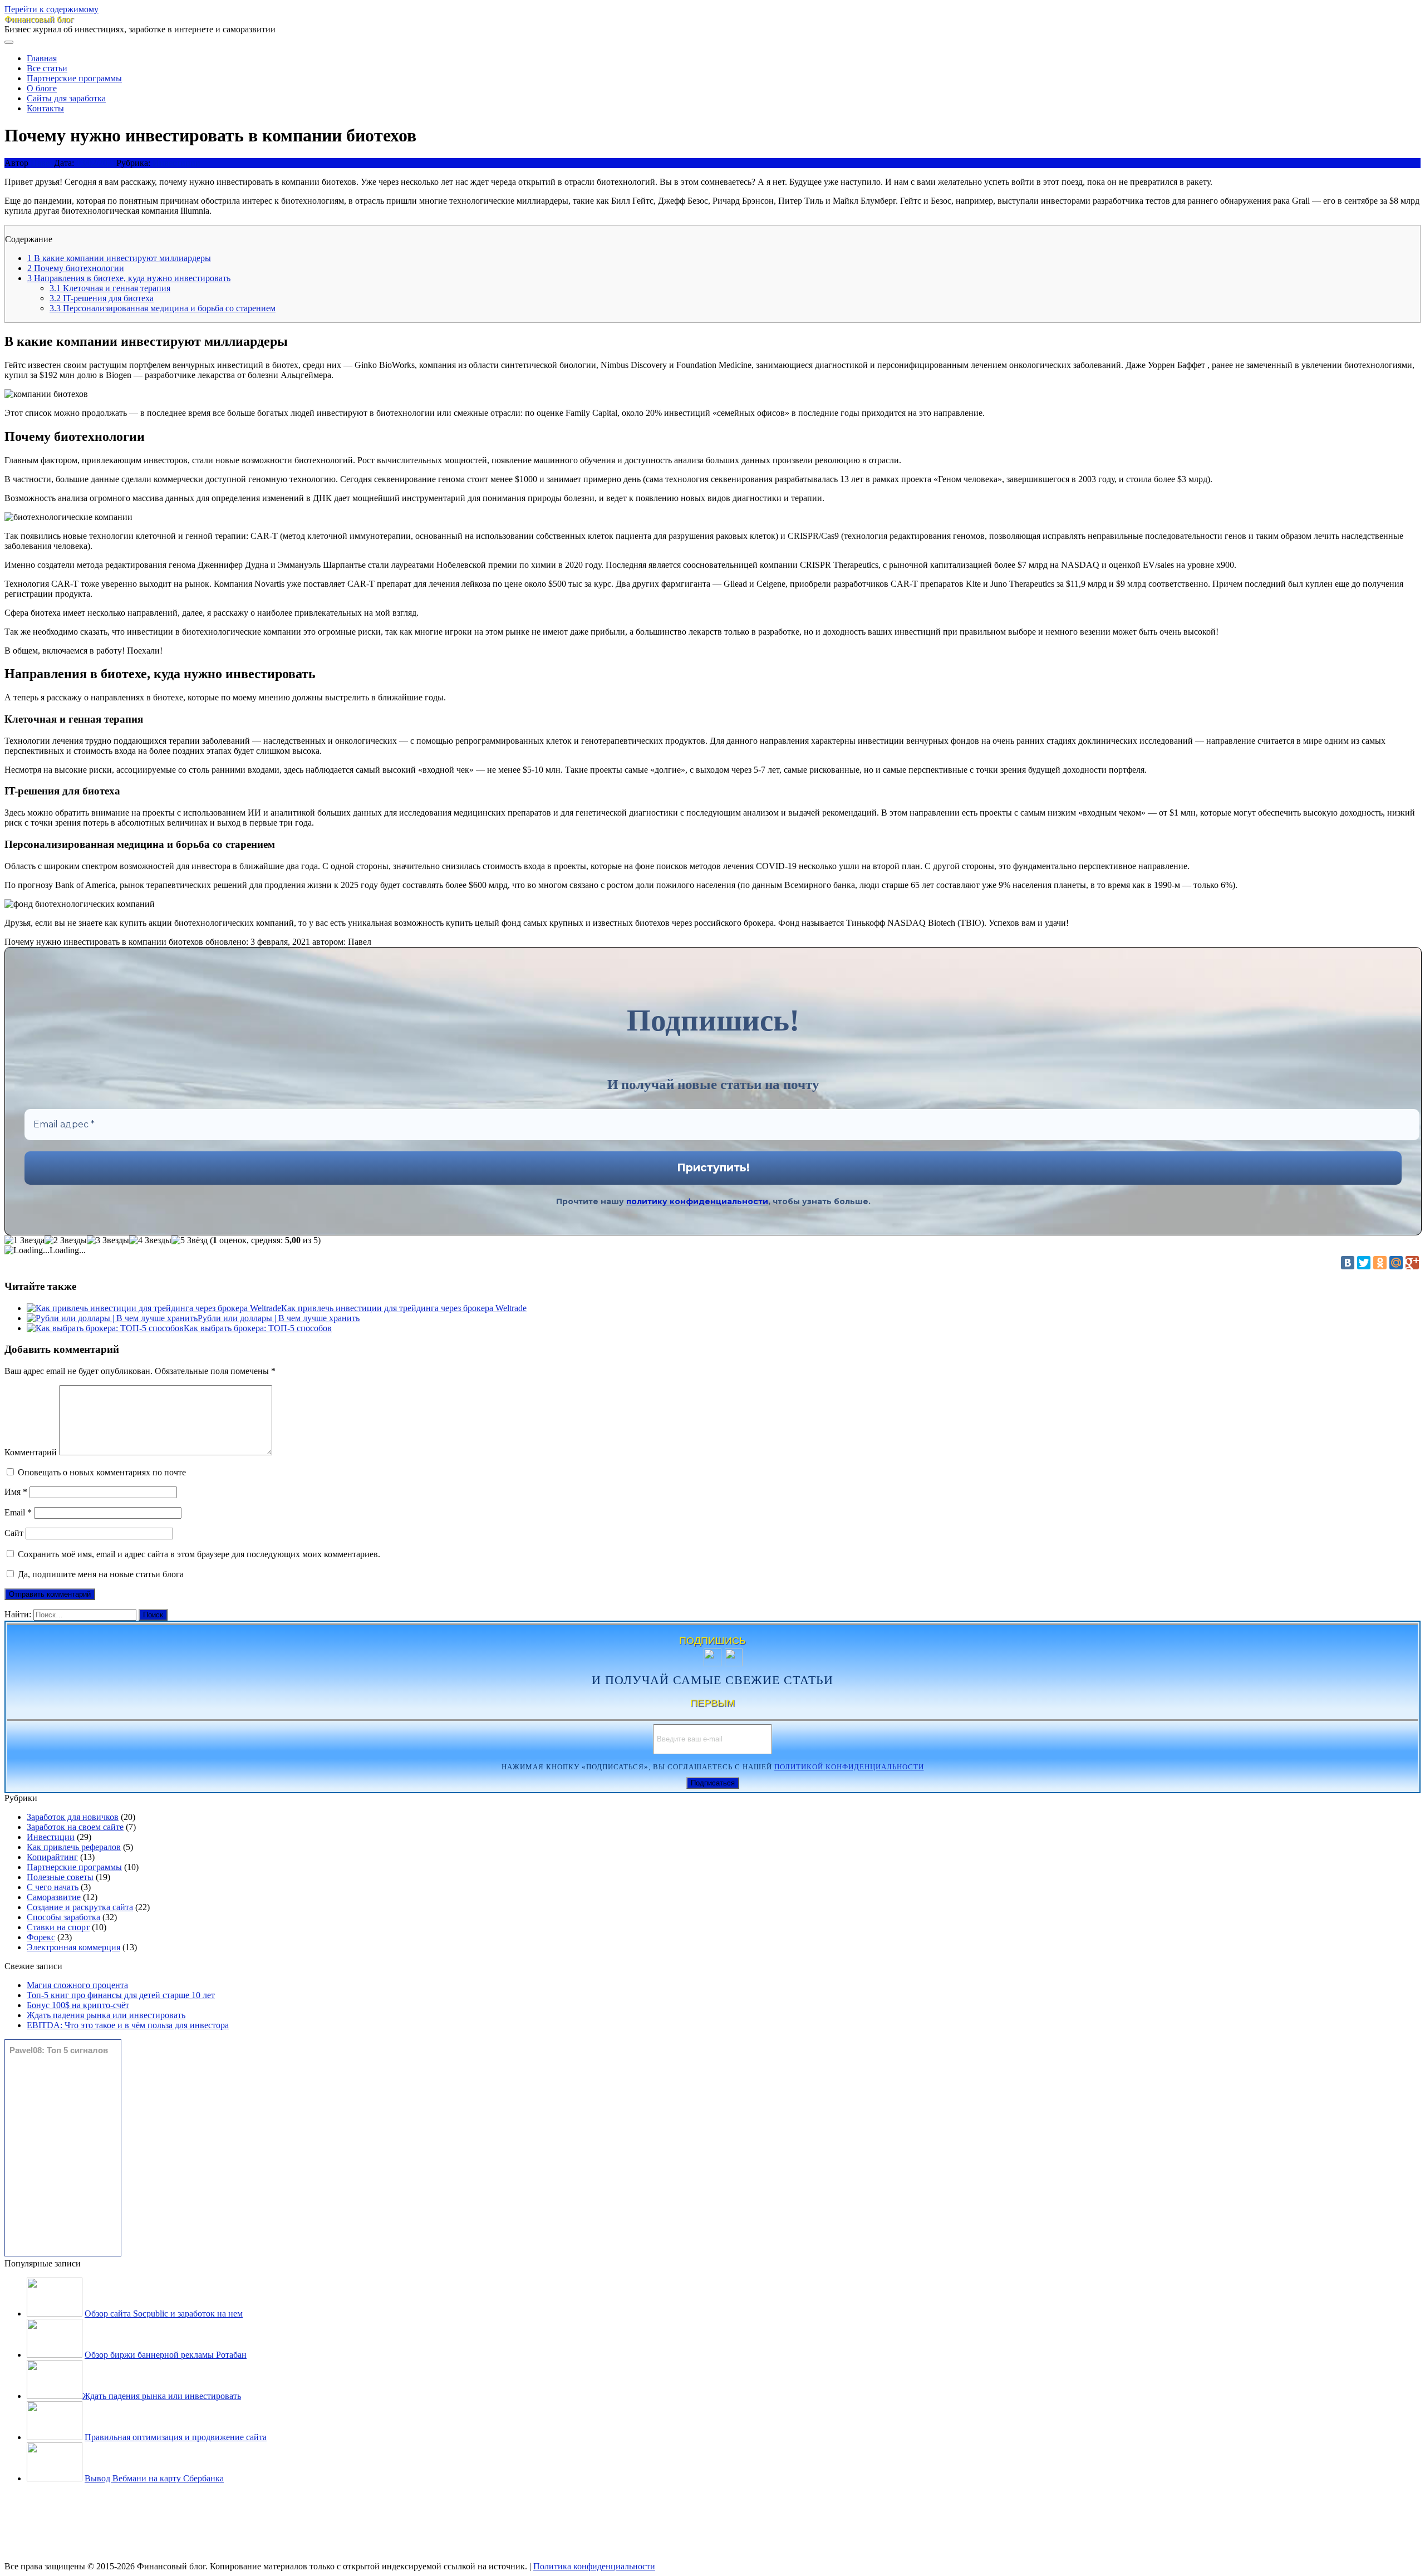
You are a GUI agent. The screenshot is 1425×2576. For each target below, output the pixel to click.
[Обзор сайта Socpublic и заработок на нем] (55, 2314)
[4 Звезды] (150, 1240)
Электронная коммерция (73, 1947)
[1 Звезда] (24, 1240)
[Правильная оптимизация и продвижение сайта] (55, 2437)
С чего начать (53, 1887)
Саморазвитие (54, 1897)
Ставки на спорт (58, 1927)
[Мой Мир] (1396, 1263)
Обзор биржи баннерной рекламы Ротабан (166, 2355)
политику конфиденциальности (697, 1201)
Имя (16, 1492)
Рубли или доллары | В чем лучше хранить (279, 1318)
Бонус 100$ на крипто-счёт (78, 2005)
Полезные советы (60, 1877)
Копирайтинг (52, 1857)
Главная (42, 58)
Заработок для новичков (73, 1817)
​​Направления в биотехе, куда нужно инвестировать (129, 278)
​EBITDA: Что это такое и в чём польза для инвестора (128, 2025)
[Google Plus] (1412, 1263)
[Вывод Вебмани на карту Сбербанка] (55, 2478)
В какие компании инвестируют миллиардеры (119, 258)
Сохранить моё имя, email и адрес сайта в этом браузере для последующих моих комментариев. (199, 1554)
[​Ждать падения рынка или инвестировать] (55, 2396)
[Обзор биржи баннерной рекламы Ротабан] (55, 2355)
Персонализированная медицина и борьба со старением (163, 308)
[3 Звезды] (108, 1240)
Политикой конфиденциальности (849, 1767)
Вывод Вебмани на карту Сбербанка (154, 2478)
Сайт (14, 1533)
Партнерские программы (74, 78)
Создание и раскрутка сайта (80, 1907)
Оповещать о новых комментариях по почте (102, 1472)
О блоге (42, 88)
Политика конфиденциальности (594, 2566)
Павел (42, 163)
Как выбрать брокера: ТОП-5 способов (258, 1328)
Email (18, 1512)
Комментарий (31, 1452)
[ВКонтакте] (1348, 1263)
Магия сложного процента (77, 1985)
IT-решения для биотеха (102, 298)
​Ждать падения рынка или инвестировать (106, 2015)
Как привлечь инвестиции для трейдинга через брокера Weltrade (404, 1308)
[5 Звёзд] (190, 1240)
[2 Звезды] (66, 1240)
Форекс (41, 1937)
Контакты (45, 108)
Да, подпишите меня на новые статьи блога (100, 1574)
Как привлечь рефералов (74, 1847)
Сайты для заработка (66, 98)
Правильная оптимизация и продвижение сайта (176, 2437)
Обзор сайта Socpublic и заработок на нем (164, 2314)
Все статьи (47, 68)
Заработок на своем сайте (75, 1827)
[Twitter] (1364, 1263)
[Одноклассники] (1380, 1263)
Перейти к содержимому (51, 9)
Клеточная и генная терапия (110, 288)
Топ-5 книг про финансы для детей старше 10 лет (121, 1995)
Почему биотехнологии (76, 268)
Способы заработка (63, 1917)
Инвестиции (176, 163)
